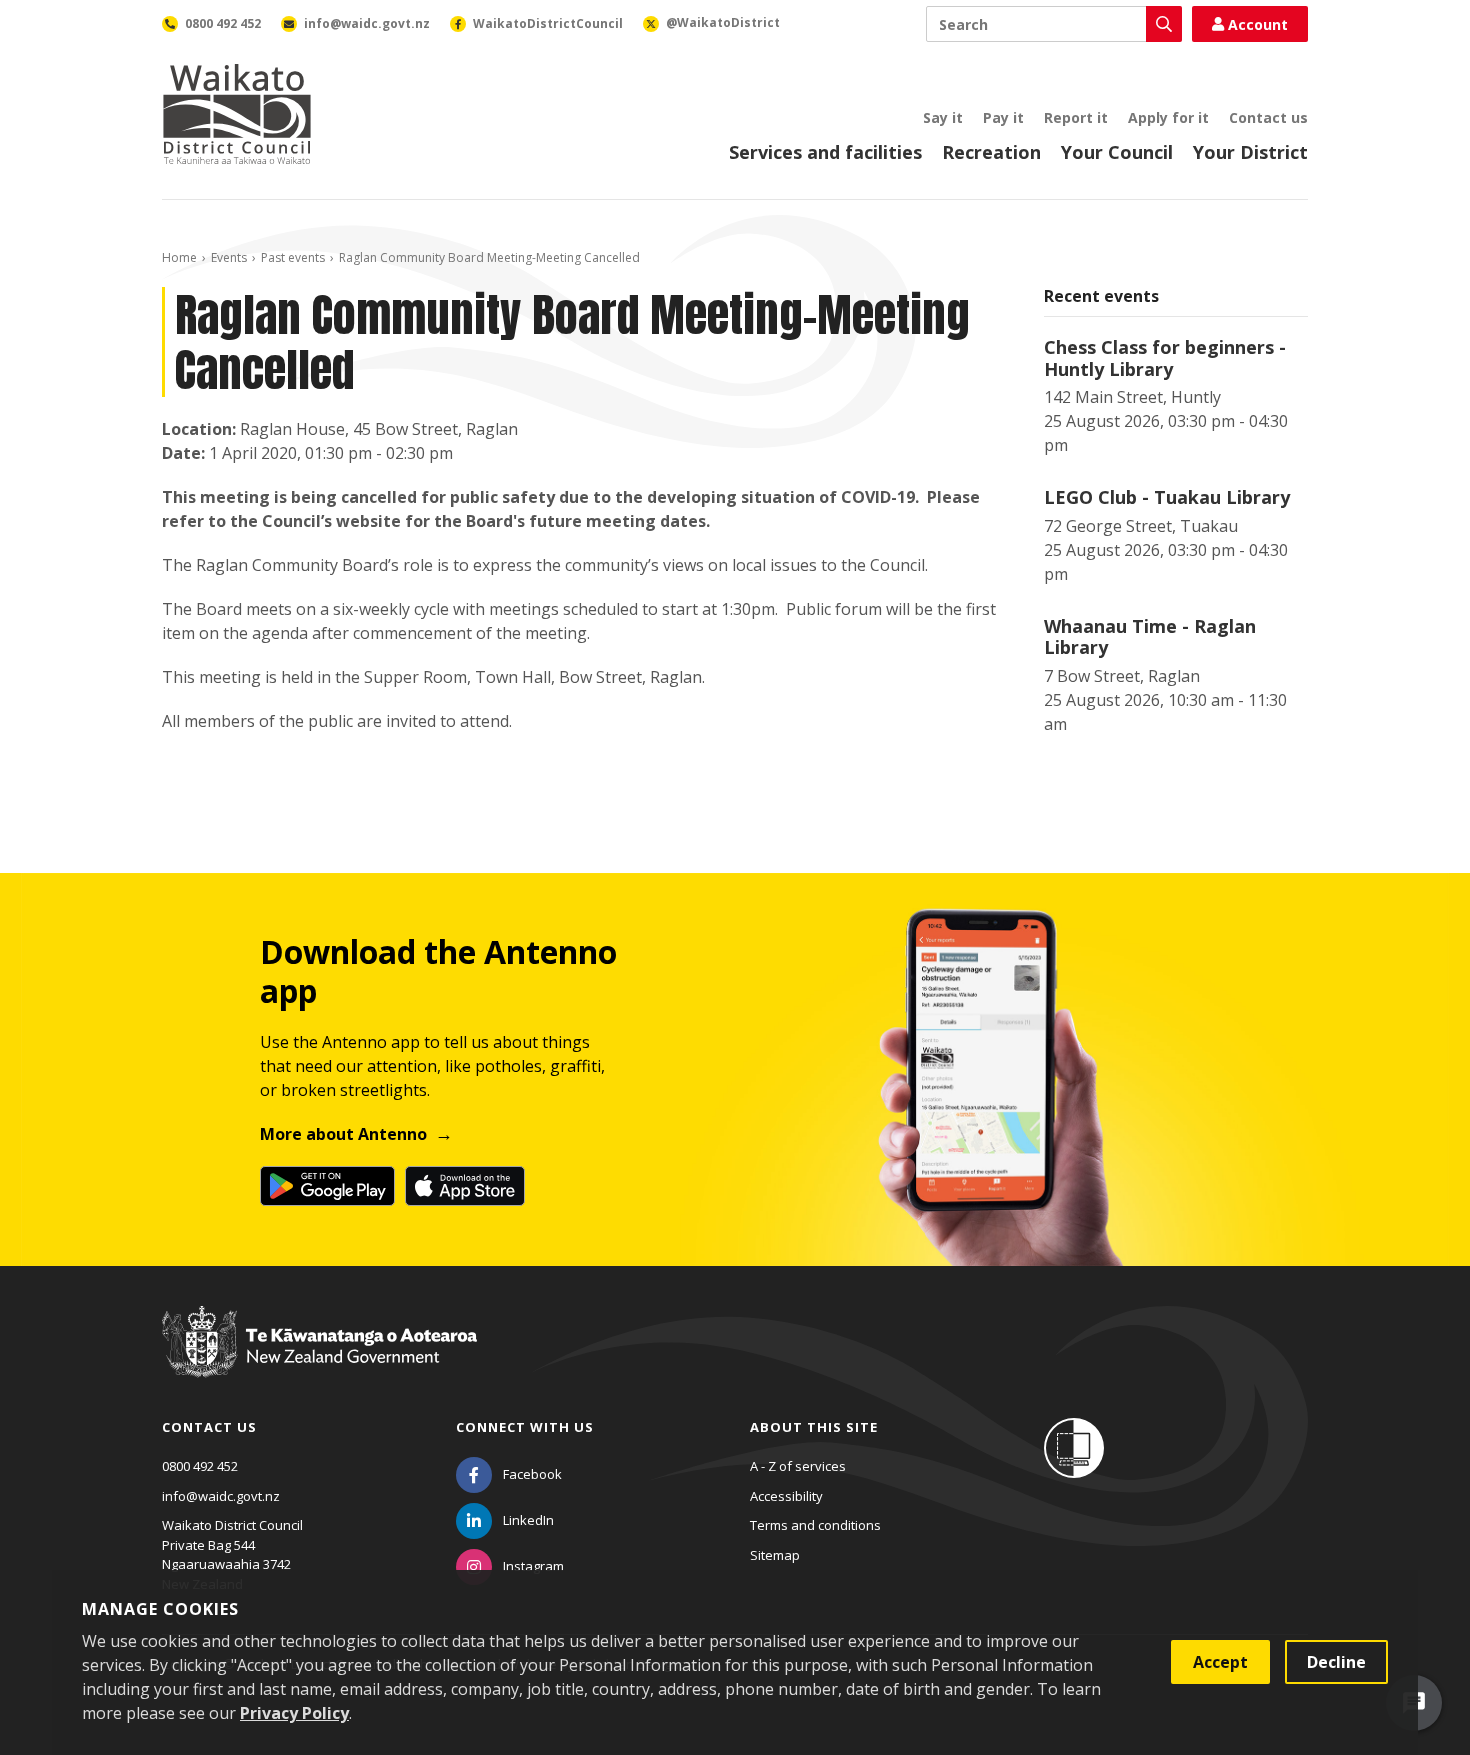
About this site (814, 1427)
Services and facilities (825, 152)
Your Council (1117, 152)
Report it (1076, 117)
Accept (1220, 1662)
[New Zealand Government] (319, 1360)
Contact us (1268, 117)
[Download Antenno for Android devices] (327, 1186)
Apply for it (1168, 117)
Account (1258, 24)
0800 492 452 (200, 1466)
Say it (943, 117)
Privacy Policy (294, 1713)
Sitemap (775, 1555)
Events (229, 257)
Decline (1336, 1662)
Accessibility (786, 1496)
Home (179, 257)
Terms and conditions (815, 1525)
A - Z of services (798, 1466)
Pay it (1003, 117)
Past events (293, 257)
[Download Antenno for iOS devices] (465, 1186)
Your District (1250, 152)
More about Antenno (343, 1134)
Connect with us (525, 1427)
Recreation (991, 152)
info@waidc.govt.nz (221, 1496)
